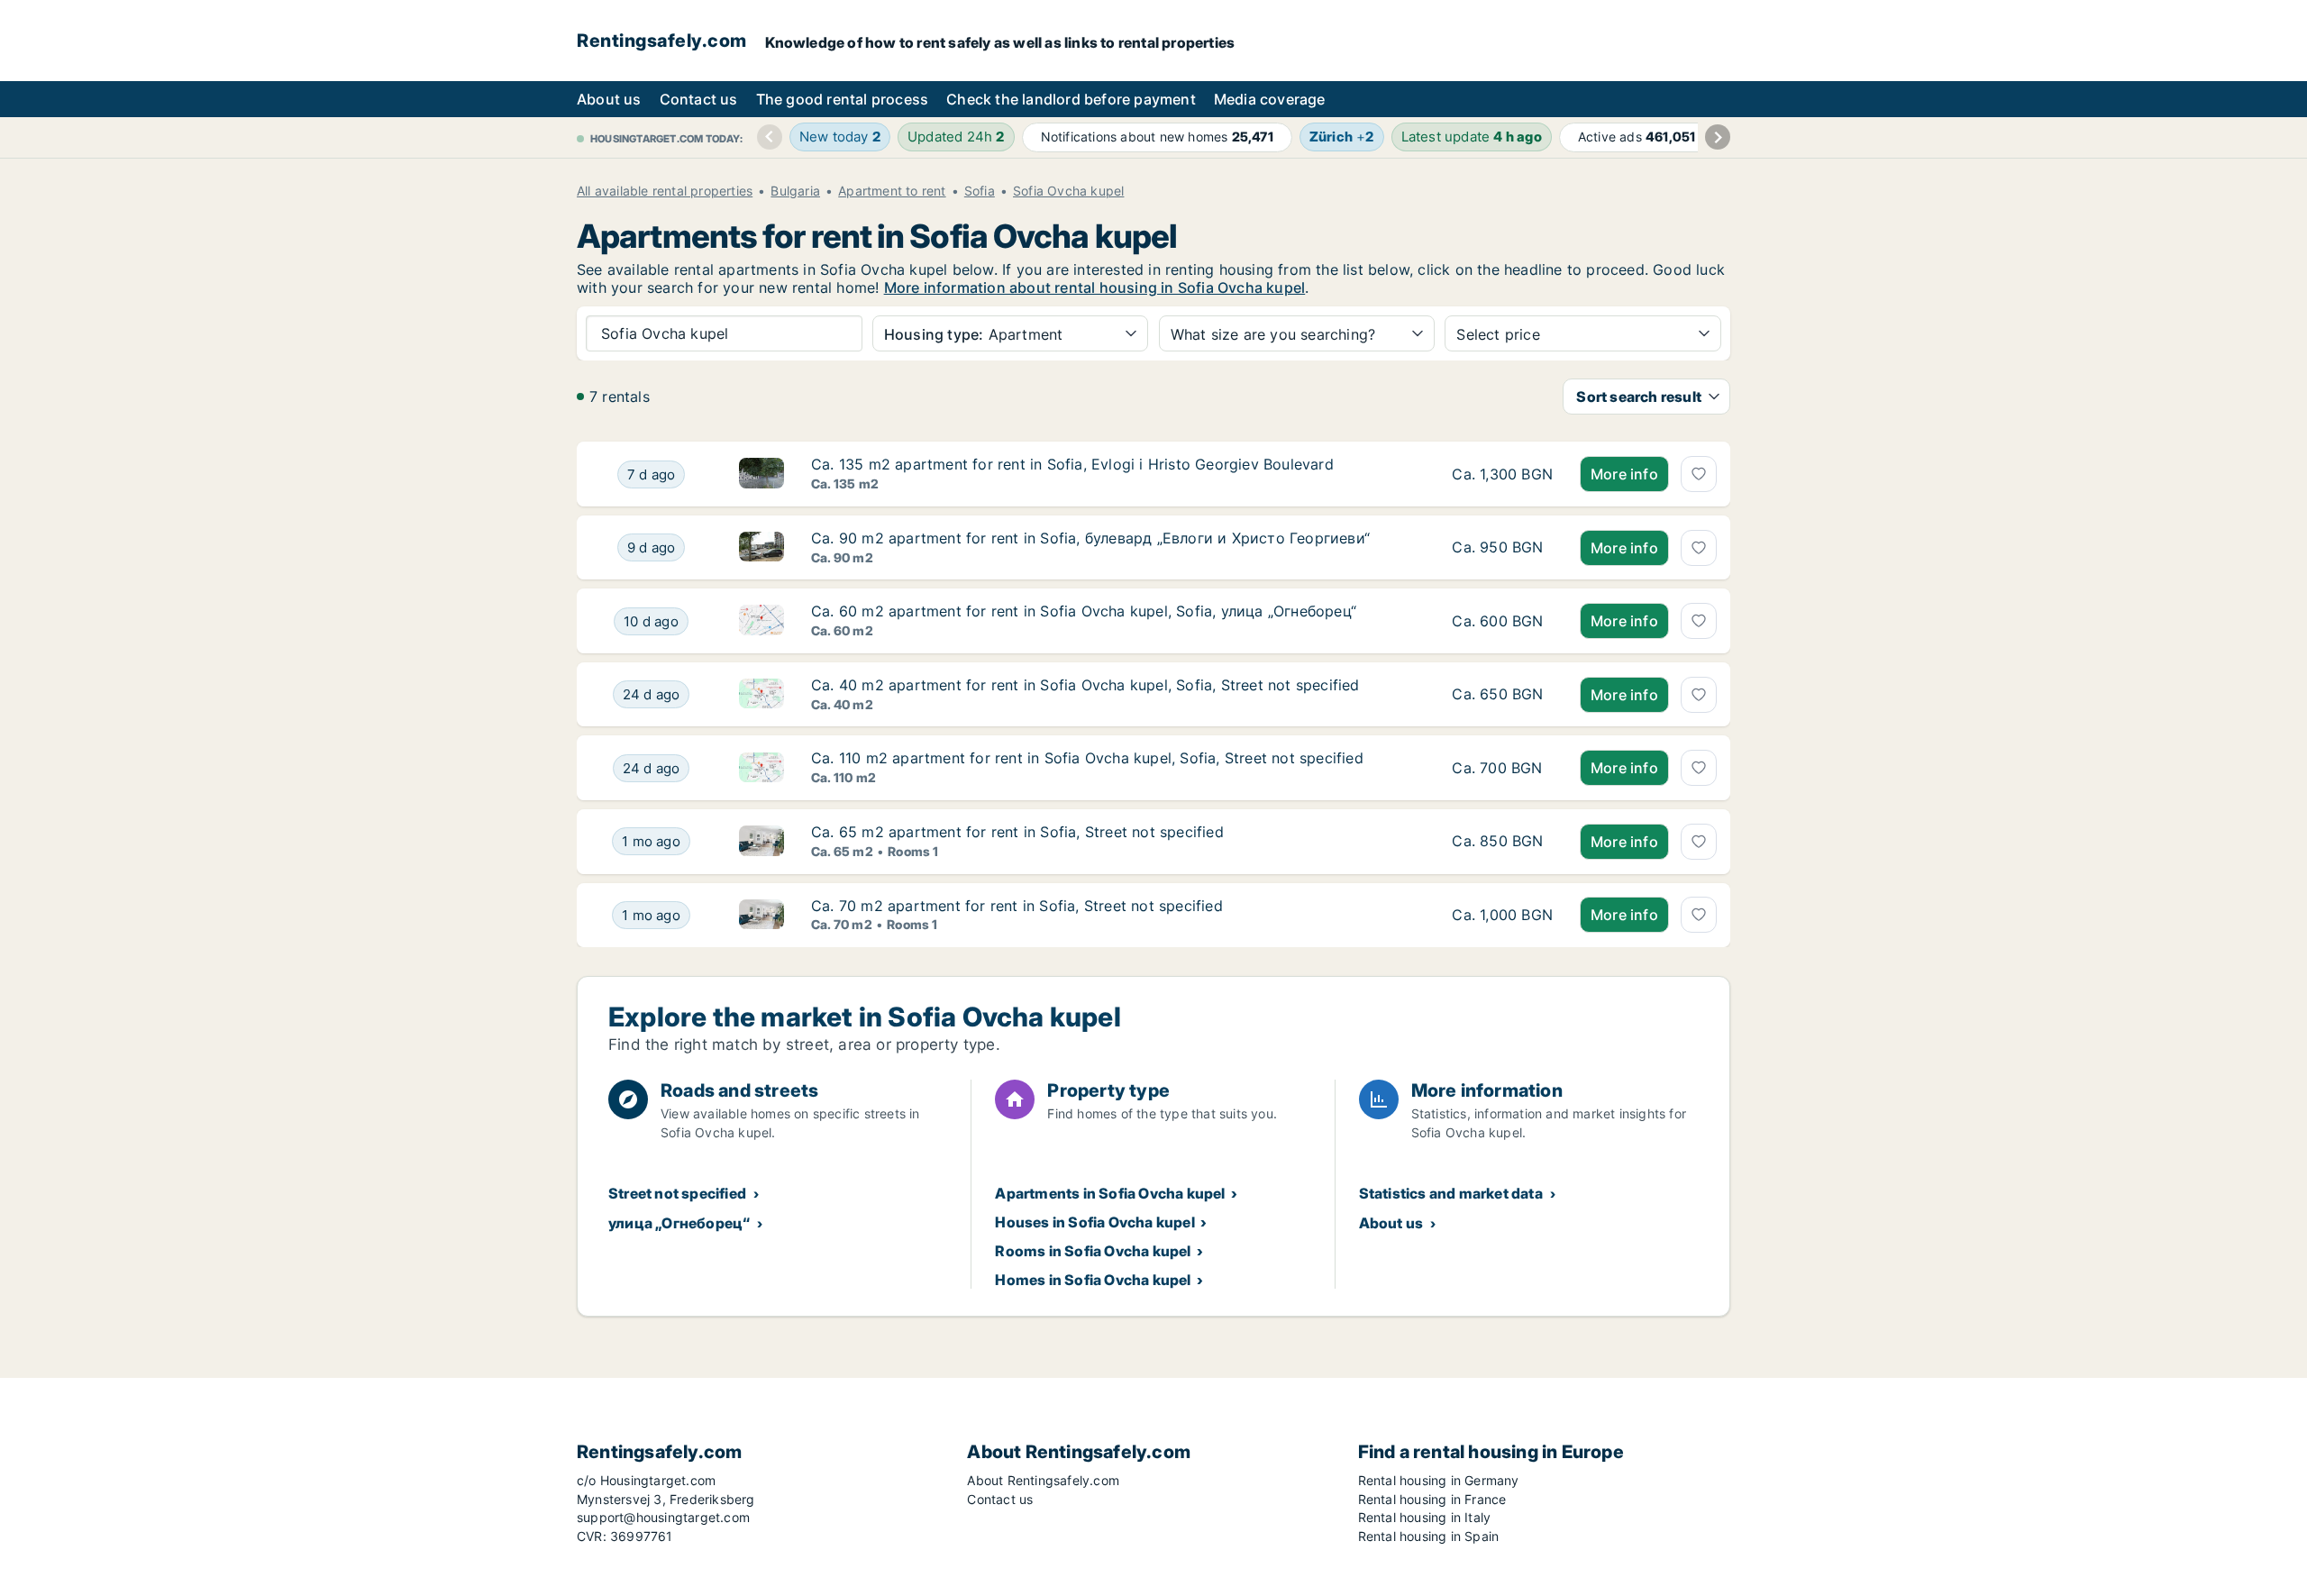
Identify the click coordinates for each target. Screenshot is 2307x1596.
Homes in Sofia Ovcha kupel (1093, 1280)
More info (1624, 474)
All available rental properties (665, 191)
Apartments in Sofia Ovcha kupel (1110, 1193)
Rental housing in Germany (1439, 1480)
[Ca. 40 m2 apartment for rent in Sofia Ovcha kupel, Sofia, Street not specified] (1502, 695)
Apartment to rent (892, 191)
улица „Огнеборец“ (679, 1223)
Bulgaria (795, 191)
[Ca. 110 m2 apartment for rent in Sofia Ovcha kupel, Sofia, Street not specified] (1502, 768)
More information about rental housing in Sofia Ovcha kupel (1095, 287)
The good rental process (843, 99)
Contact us (699, 99)
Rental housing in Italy (1425, 1517)
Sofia (980, 191)
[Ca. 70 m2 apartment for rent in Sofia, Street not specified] (1502, 916)
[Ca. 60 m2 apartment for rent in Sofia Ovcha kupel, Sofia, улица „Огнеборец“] (1502, 621)
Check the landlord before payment (1071, 99)
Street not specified (677, 1193)
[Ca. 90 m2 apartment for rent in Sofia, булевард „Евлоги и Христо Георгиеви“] (1502, 548)
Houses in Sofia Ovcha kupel (1094, 1222)
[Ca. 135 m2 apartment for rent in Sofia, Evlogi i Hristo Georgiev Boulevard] (1502, 474)
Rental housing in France (1432, 1499)
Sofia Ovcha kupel (1068, 191)
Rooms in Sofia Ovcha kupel (1093, 1251)
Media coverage (1270, 99)
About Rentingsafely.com (1043, 1480)
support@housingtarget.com (663, 1517)
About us (609, 99)
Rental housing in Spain (1429, 1536)
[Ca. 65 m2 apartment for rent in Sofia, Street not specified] (1502, 842)
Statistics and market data (1451, 1193)
